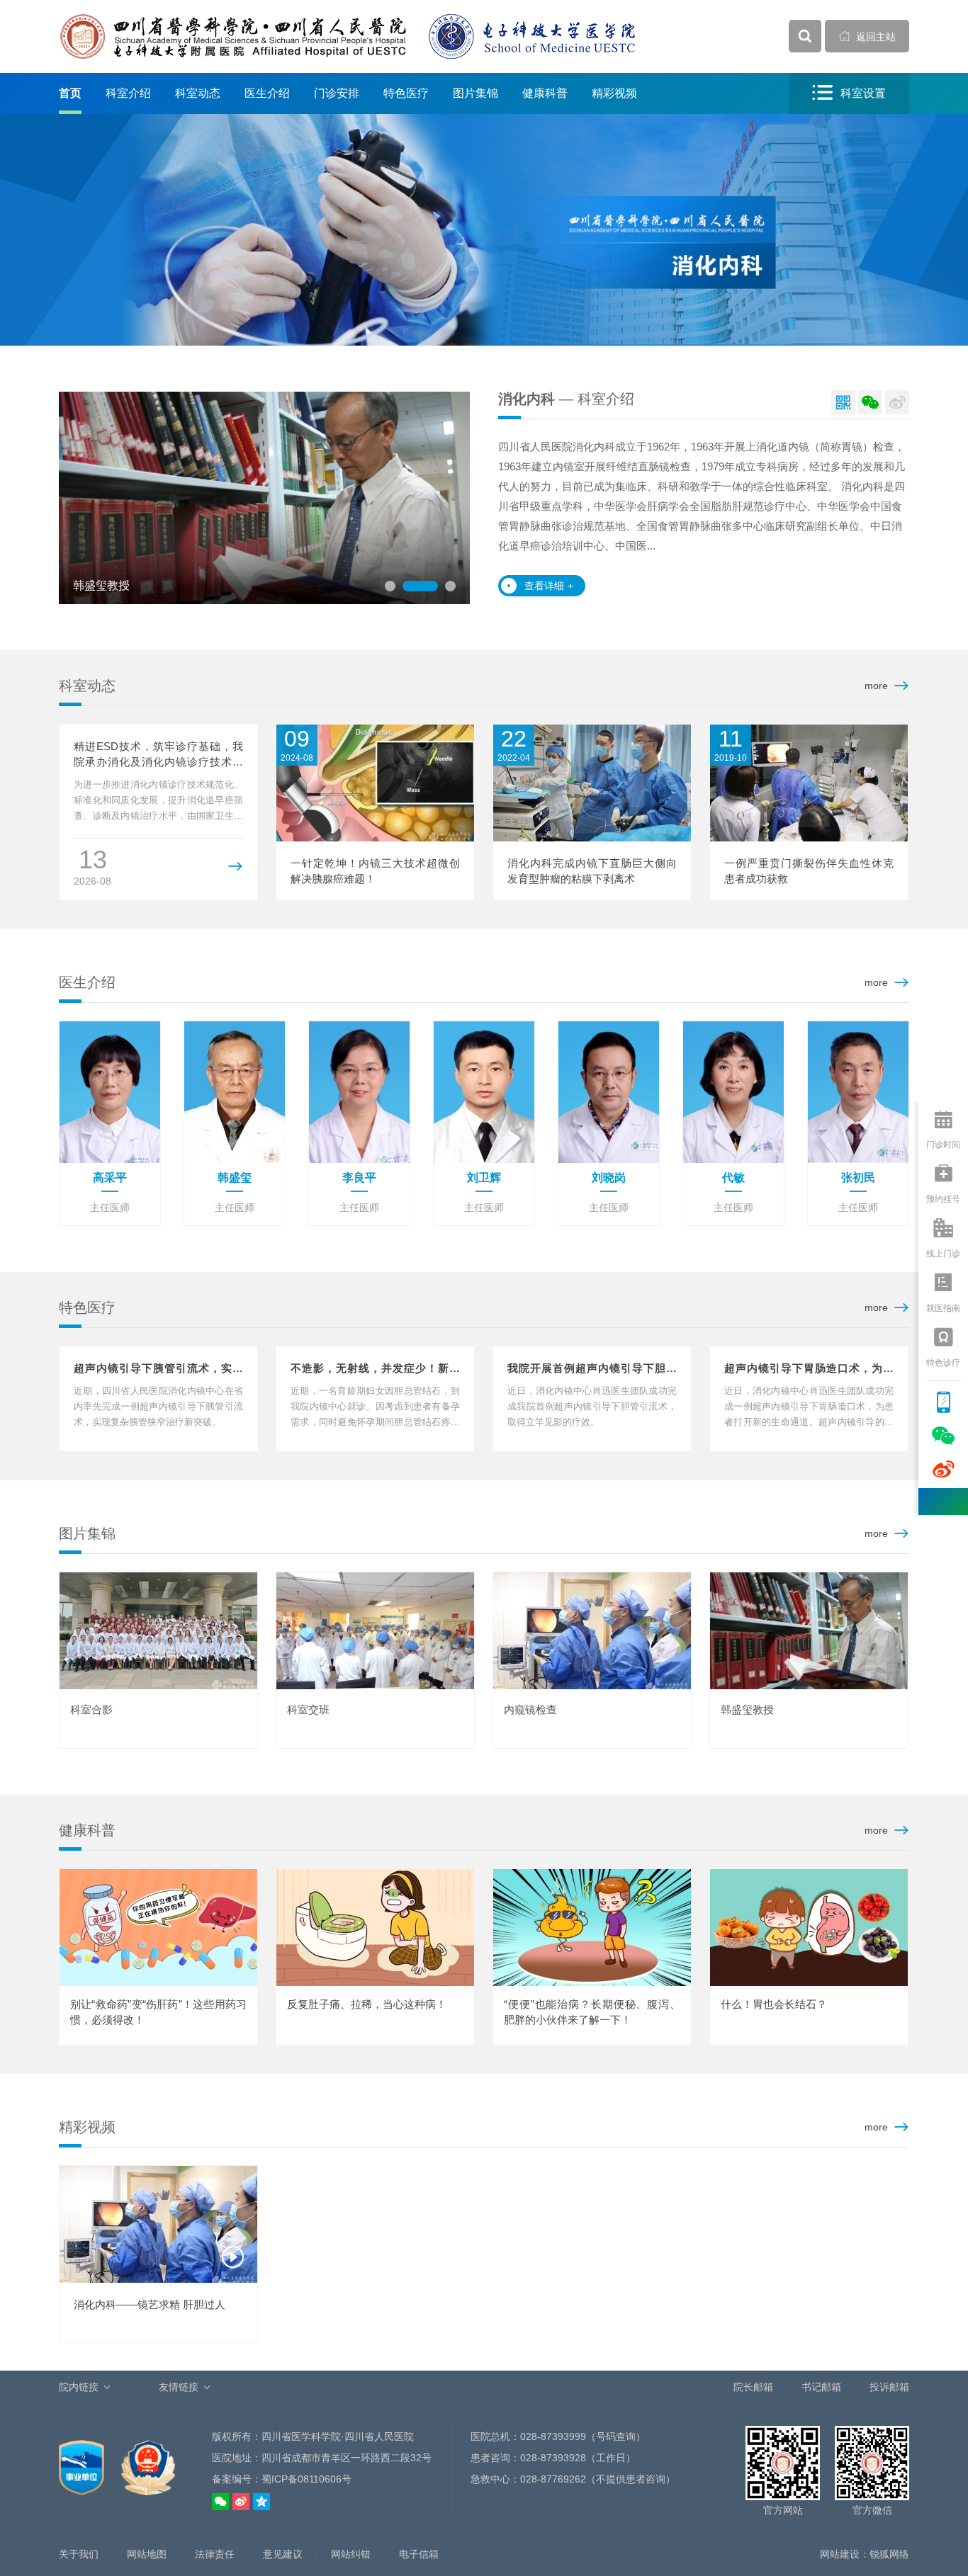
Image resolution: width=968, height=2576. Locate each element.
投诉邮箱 (889, 2387)
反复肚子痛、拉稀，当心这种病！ (367, 2004)
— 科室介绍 (566, 399)
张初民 (858, 1178)
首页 (70, 93)
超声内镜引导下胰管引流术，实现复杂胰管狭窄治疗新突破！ (158, 1369)
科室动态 (198, 93)
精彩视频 (614, 93)
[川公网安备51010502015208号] (148, 2460)
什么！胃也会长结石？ (774, 2004)
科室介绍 (128, 93)
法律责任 (215, 2554)
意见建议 (283, 2554)
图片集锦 (475, 93)
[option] (292, 498)
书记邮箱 (821, 2387)
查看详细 (549, 586)
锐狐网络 (889, 2554)
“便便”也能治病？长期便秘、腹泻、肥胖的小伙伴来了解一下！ (592, 2012)
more (876, 686)
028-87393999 (553, 2436)
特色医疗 (406, 93)
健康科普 (545, 93)
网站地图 (147, 2554)
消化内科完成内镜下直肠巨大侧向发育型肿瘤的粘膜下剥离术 (592, 871)
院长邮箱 (753, 2387)
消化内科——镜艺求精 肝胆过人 (150, 2304)
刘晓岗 (609, 1178)
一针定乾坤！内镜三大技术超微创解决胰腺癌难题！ (375, 871)
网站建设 (840, 2554)
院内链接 (79, 2387)
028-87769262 (553, 2479)
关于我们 (79, 2554)
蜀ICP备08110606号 (306, 2479)
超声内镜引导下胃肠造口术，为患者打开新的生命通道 (809, 1369)
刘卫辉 (484, 1178)
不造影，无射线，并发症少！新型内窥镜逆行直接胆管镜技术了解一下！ (375, 1369)
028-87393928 (553, 2458)
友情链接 (179, 2387)
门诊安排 (337, 93)
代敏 (733, 1178)
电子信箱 (419, 2554)
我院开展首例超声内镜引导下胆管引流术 (592, 1369)
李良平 (359, 1178)
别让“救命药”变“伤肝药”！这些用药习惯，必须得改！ (158, 2012)
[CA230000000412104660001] (83, 2460)
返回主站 (867, 36)
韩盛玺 (235, 1178)
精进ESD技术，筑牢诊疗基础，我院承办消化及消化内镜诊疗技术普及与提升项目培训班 (158, 755)
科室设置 (849, 93)
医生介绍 (267, 93)
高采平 (110, 1178)
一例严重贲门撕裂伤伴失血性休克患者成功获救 (809, 871)
